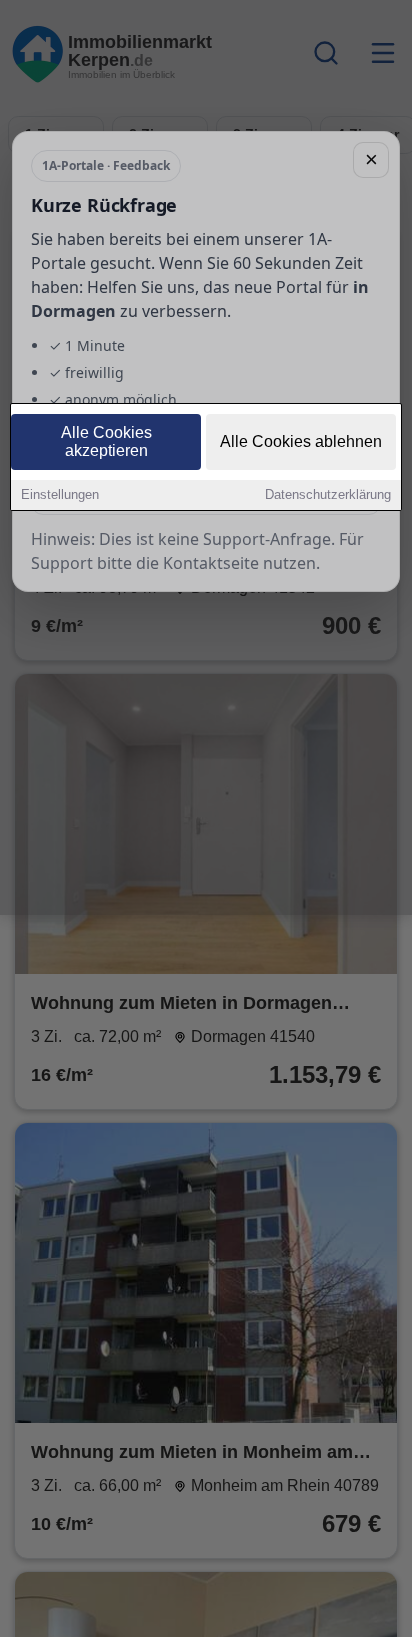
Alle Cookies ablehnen (301, 441)
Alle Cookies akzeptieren (106, 441)
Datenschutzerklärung (328, 494)
